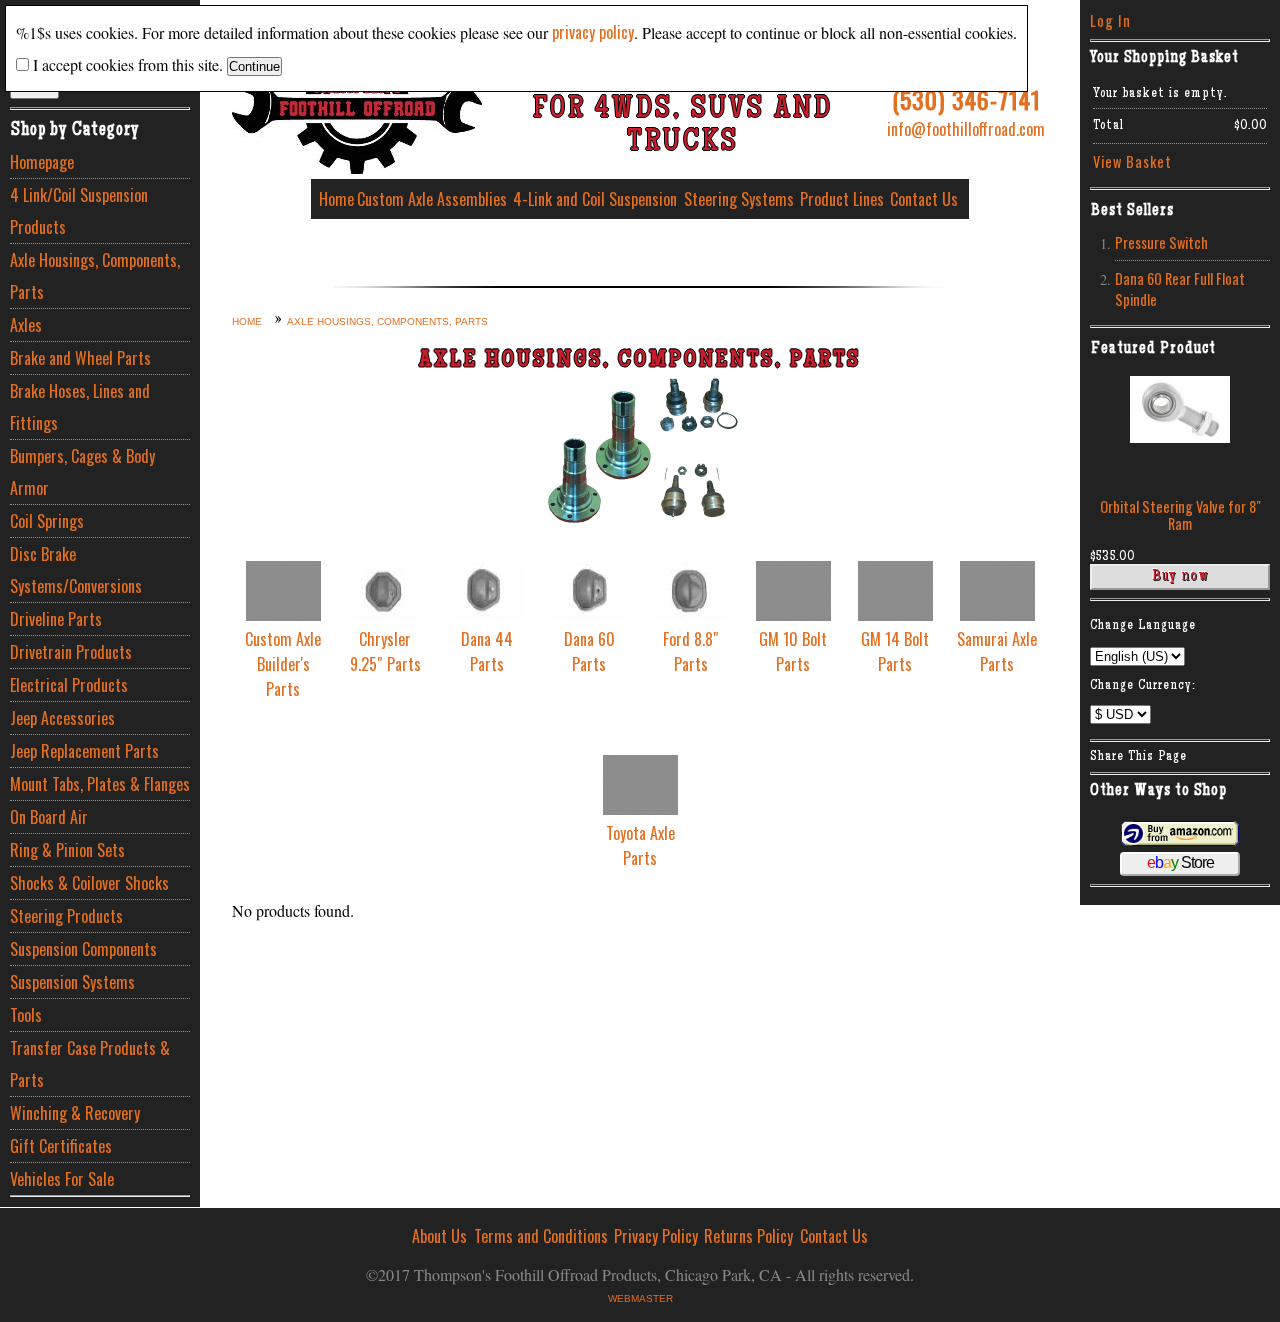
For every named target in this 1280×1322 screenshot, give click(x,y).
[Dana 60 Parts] (589, 614)
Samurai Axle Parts (997, 651)
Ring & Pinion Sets (67, 850)
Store (1180, 862)
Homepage (42, 162)
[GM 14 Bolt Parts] (895, 614)
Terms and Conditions (541, 1236)
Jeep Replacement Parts (84, 751)
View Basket (1132, 161)
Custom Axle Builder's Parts (283, 664)
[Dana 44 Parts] (487, 614)
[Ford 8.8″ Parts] (691, 614)
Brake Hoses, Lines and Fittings (80, 407)
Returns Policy (748, 1236)
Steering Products (66, 916)
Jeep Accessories (62, 718)
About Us (439, 1236)
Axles (26, 325)
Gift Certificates (61, 1146)
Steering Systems (739, 199)
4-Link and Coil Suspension (595, 199)
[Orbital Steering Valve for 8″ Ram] (1180, 436)
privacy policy (593, 32)
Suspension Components (83, 949)
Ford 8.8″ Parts (691, 651)
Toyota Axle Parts (640, 845)
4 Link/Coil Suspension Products (79, 211)
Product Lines (842, 199)
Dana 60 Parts (589, 651)
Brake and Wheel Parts (80, 358)
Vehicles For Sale (62, 1179)
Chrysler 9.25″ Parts (385, 651)
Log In (1110, 20)
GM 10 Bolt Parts (793, 651)
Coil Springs (47, 521)
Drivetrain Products (71, 652)
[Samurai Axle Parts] (997, 614)
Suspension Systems (72, 982)
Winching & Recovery (75, 1113)
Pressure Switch (1161, 242)
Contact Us (924, 199)
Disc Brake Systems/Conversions (76, 570)
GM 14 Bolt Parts (895, 651)
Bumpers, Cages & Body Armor (82, 472)
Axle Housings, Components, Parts (95, 276)
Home (336, 199)
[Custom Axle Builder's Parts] (283, 614)
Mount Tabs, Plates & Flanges (100, 784)
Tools (26, 1015)
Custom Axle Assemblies (432, 199)
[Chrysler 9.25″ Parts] (385, 614)
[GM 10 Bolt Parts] (793, 614)
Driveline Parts (56, 619)
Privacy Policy (656, 1236)
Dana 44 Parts (487, 651)
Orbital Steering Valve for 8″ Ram (1180, 515)
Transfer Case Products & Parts (90, 1064)
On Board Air (49, 817)
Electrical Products (69, 685)
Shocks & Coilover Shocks (89, 883)
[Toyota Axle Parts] (640, 808)
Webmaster (640, 1298)
